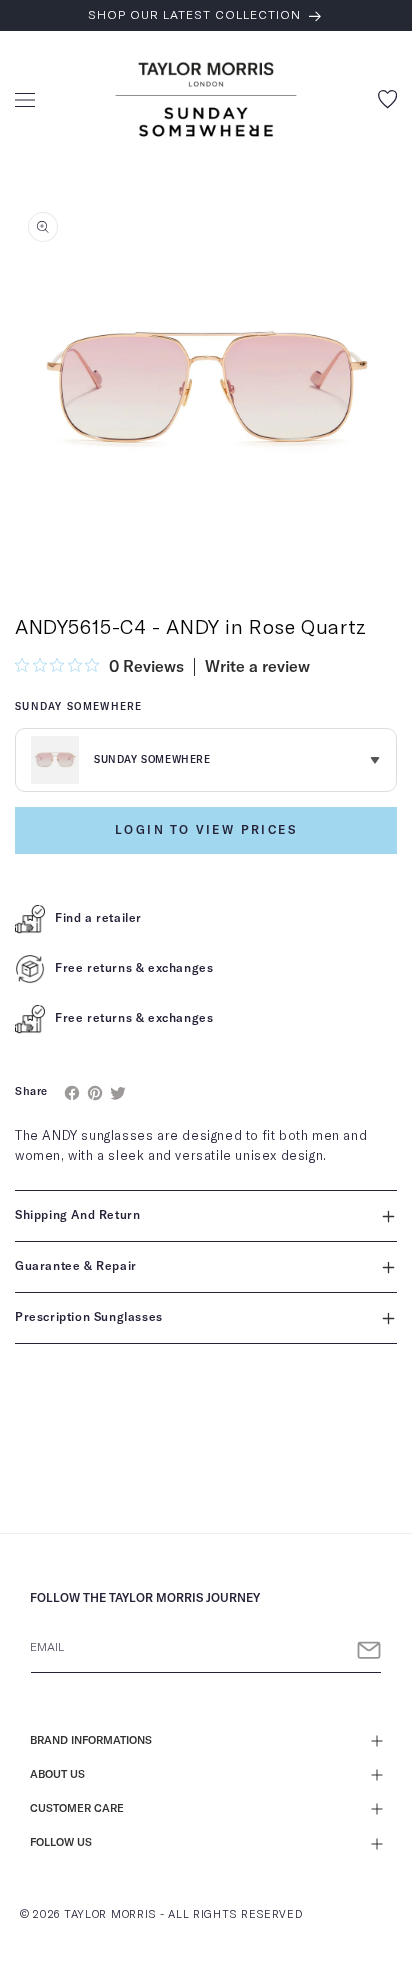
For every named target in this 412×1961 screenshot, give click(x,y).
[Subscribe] (369, 1650)
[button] (25, 100)
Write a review (257, 667)
